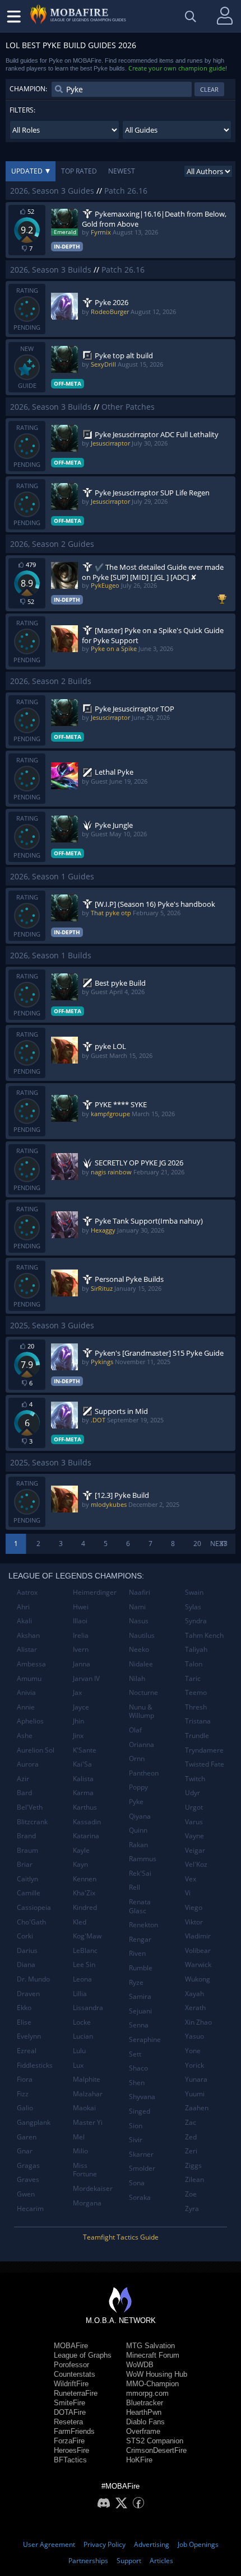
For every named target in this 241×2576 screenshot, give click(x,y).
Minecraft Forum (153, 2355)
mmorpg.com (147, 2393)
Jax (77, 1692)
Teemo (196, 1692)
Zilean (194, 2179)
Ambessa (31, 1664)
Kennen (85, 1879)
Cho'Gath (31, 1922)
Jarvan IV (86, 1678)
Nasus (139, 1621)
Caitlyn (27, 1879)
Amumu (29, 1678)
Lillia (80, 1994)
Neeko (139, 1649)
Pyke (136, 1802)
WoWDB (140, 2365)
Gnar (25, 2151)
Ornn (137, 1758)
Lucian (83, 2036)
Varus (194, 1822)
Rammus (143, 1859)
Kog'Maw (87, 1936)
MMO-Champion (152, 2384)
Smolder (142, 2168)
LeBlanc (85, 1950)
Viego (194, 1907)
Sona (137, 2183)
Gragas (28, 2165)
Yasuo (194, 2036)
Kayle (81, 1850)
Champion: (28, 89)
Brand (26, 1836)
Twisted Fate (205, 1764)
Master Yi (88, 2122)
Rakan (138, 1845)
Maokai (84, 2108)
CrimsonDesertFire (156, 2450)
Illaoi (80, 1621)
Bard (24, 1793)
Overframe (143, 2431)
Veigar (195, 1850)
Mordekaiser (93, 2188)
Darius (27, 1950)
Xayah (194, 1994)
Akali (24, 1621)
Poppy (138, 1787)
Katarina (86, 1836)
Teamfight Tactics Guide (121, 2237)
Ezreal (27, 2051)
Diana (26, 1964)
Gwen (26, 2194)
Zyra (192, 2209)
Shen (137, 2083)
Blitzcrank (32, 1822)
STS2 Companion (155, 2441)
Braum (27, 1850)
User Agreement (49, 2544)
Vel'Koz (196, 1864)
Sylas (193, 1607)
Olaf (135, 1730)
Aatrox (27, 1592)
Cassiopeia (34, 1907)
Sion (136, 2126)
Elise (24, 2022)
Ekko (24, 2008)
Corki (25, 1936)
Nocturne (143, 1692)
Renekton (143, 1925)
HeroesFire (71, 2450)
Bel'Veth (30, 1807)
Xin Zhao (198, 2022)
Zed (191, 2137)
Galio (25, 2108)
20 (197, 1544)
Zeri (191, 2151)
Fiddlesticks (35, 2065)
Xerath (195, 2008)
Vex (191, 1879)
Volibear (198, 1950)
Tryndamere (204, 1750)
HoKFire (139, 2460)
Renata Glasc (140, 1906)
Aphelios (30, 1721)
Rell (135, 1887)
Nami (137, 1607)
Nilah (137, 1678)
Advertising (152, 2544)
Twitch (195, 1779)
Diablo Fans (145, 2422)
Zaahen (197, 2108)
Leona (82, 1979)
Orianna (142, 1744)
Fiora (25, 2079)
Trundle (197, 1736)
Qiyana (140, 1816)
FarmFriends (74, 2431)
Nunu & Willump (142, 1711)
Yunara (196, 2079)
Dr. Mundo (33, 1979)
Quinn (138, 1830)
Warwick (198, 1964)
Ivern (81, 1649)
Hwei (81, 1607)
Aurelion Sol (36, 1750)
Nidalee (141, 1664)
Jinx (78, 1736)
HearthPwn (144, 2412)
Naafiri (140, 1592)
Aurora (28, 1764)
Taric (193, 1678)
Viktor (194, 1922)
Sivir (136, 2140)
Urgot (194, 1807)
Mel (79, 2137)
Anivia (26, 1692)
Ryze (136, 1982)
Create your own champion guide (177, 68)
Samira (140, 1996)
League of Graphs (83, 2355)
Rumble (141, 1968)
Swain (194, 1592)
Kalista (83, 1779)
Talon (194, 1664)
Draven (28, 1994)
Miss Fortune (85, 2170)
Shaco (138, 2068)
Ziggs (193, 2165)
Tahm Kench (204, 1635)
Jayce (81, 1707)
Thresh (196, 1707)
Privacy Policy (105, 2544)
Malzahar (88, 2094)
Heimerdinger (95, 1592)
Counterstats (75, 2374)
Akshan (28, 1635)
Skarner (141, 2154)
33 (224, 1544)
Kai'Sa (82, 1764)
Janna (82, 1664)
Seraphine (145, 2039)
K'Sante (85, 1750)
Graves (28, 2179)
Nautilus (142, 1635)
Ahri (23, 1607)
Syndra (196, 1621)
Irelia (81, 1635)
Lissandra (88, 2008)
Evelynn (29, 2036)
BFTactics (70, 2460)
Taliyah (196, 1649)
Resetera (68, 2422)
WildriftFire (71, 2384)
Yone (193, 2051)
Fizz (23, 2094)
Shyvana (142, 2097)
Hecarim (30, 2209)
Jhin (78, 1721)
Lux (78, 2065)
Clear (209, 89)
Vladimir (198, 1936)
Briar (25, 1864)
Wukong (198, 1979)
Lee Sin (84, 1964)
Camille (29, 1893)
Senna (139, 2025)
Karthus (85, 1807)
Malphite (87, 2079)
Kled (80, 1922)
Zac (191, 2122)
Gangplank (34, 2122)
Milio (80, 2151)
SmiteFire (69, 2403)
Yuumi (195, 2094)
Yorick (194, 2065)
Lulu (79, 2051)
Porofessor (71, 2365)
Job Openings (198, 2544)
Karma (83, 1793)
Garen (27, 2137)
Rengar (140, 1939)
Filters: (22, 110)
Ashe (25, 1736)
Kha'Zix (84, 1893)
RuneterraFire (76, 2393)
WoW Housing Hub (157, 2374)
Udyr (193, 1793)
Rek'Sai (140, 1873)
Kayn (80, 1864)
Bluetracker (145, 2403)
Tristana (198, 1721)
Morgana (87, 2203)
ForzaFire (69, 2441)
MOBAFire (71, 2346)
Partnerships (88, 2561)
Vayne (194, 1836)
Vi (188, 1893)
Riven (137, 1953)
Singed (140, 2111)
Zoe (191, 2194)
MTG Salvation (150, 2346)
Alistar (27, 1649)
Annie (26, 1707)
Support (129, 2561)
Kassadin (87, 1822)
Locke (82, 2022)
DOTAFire (70, 2412)
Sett (135, 2054)
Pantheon (144, 1773)
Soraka (140, 2197)
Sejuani (140, 2011)
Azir (23, 1779)
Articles (161, 2561)
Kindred (85, 1907)
